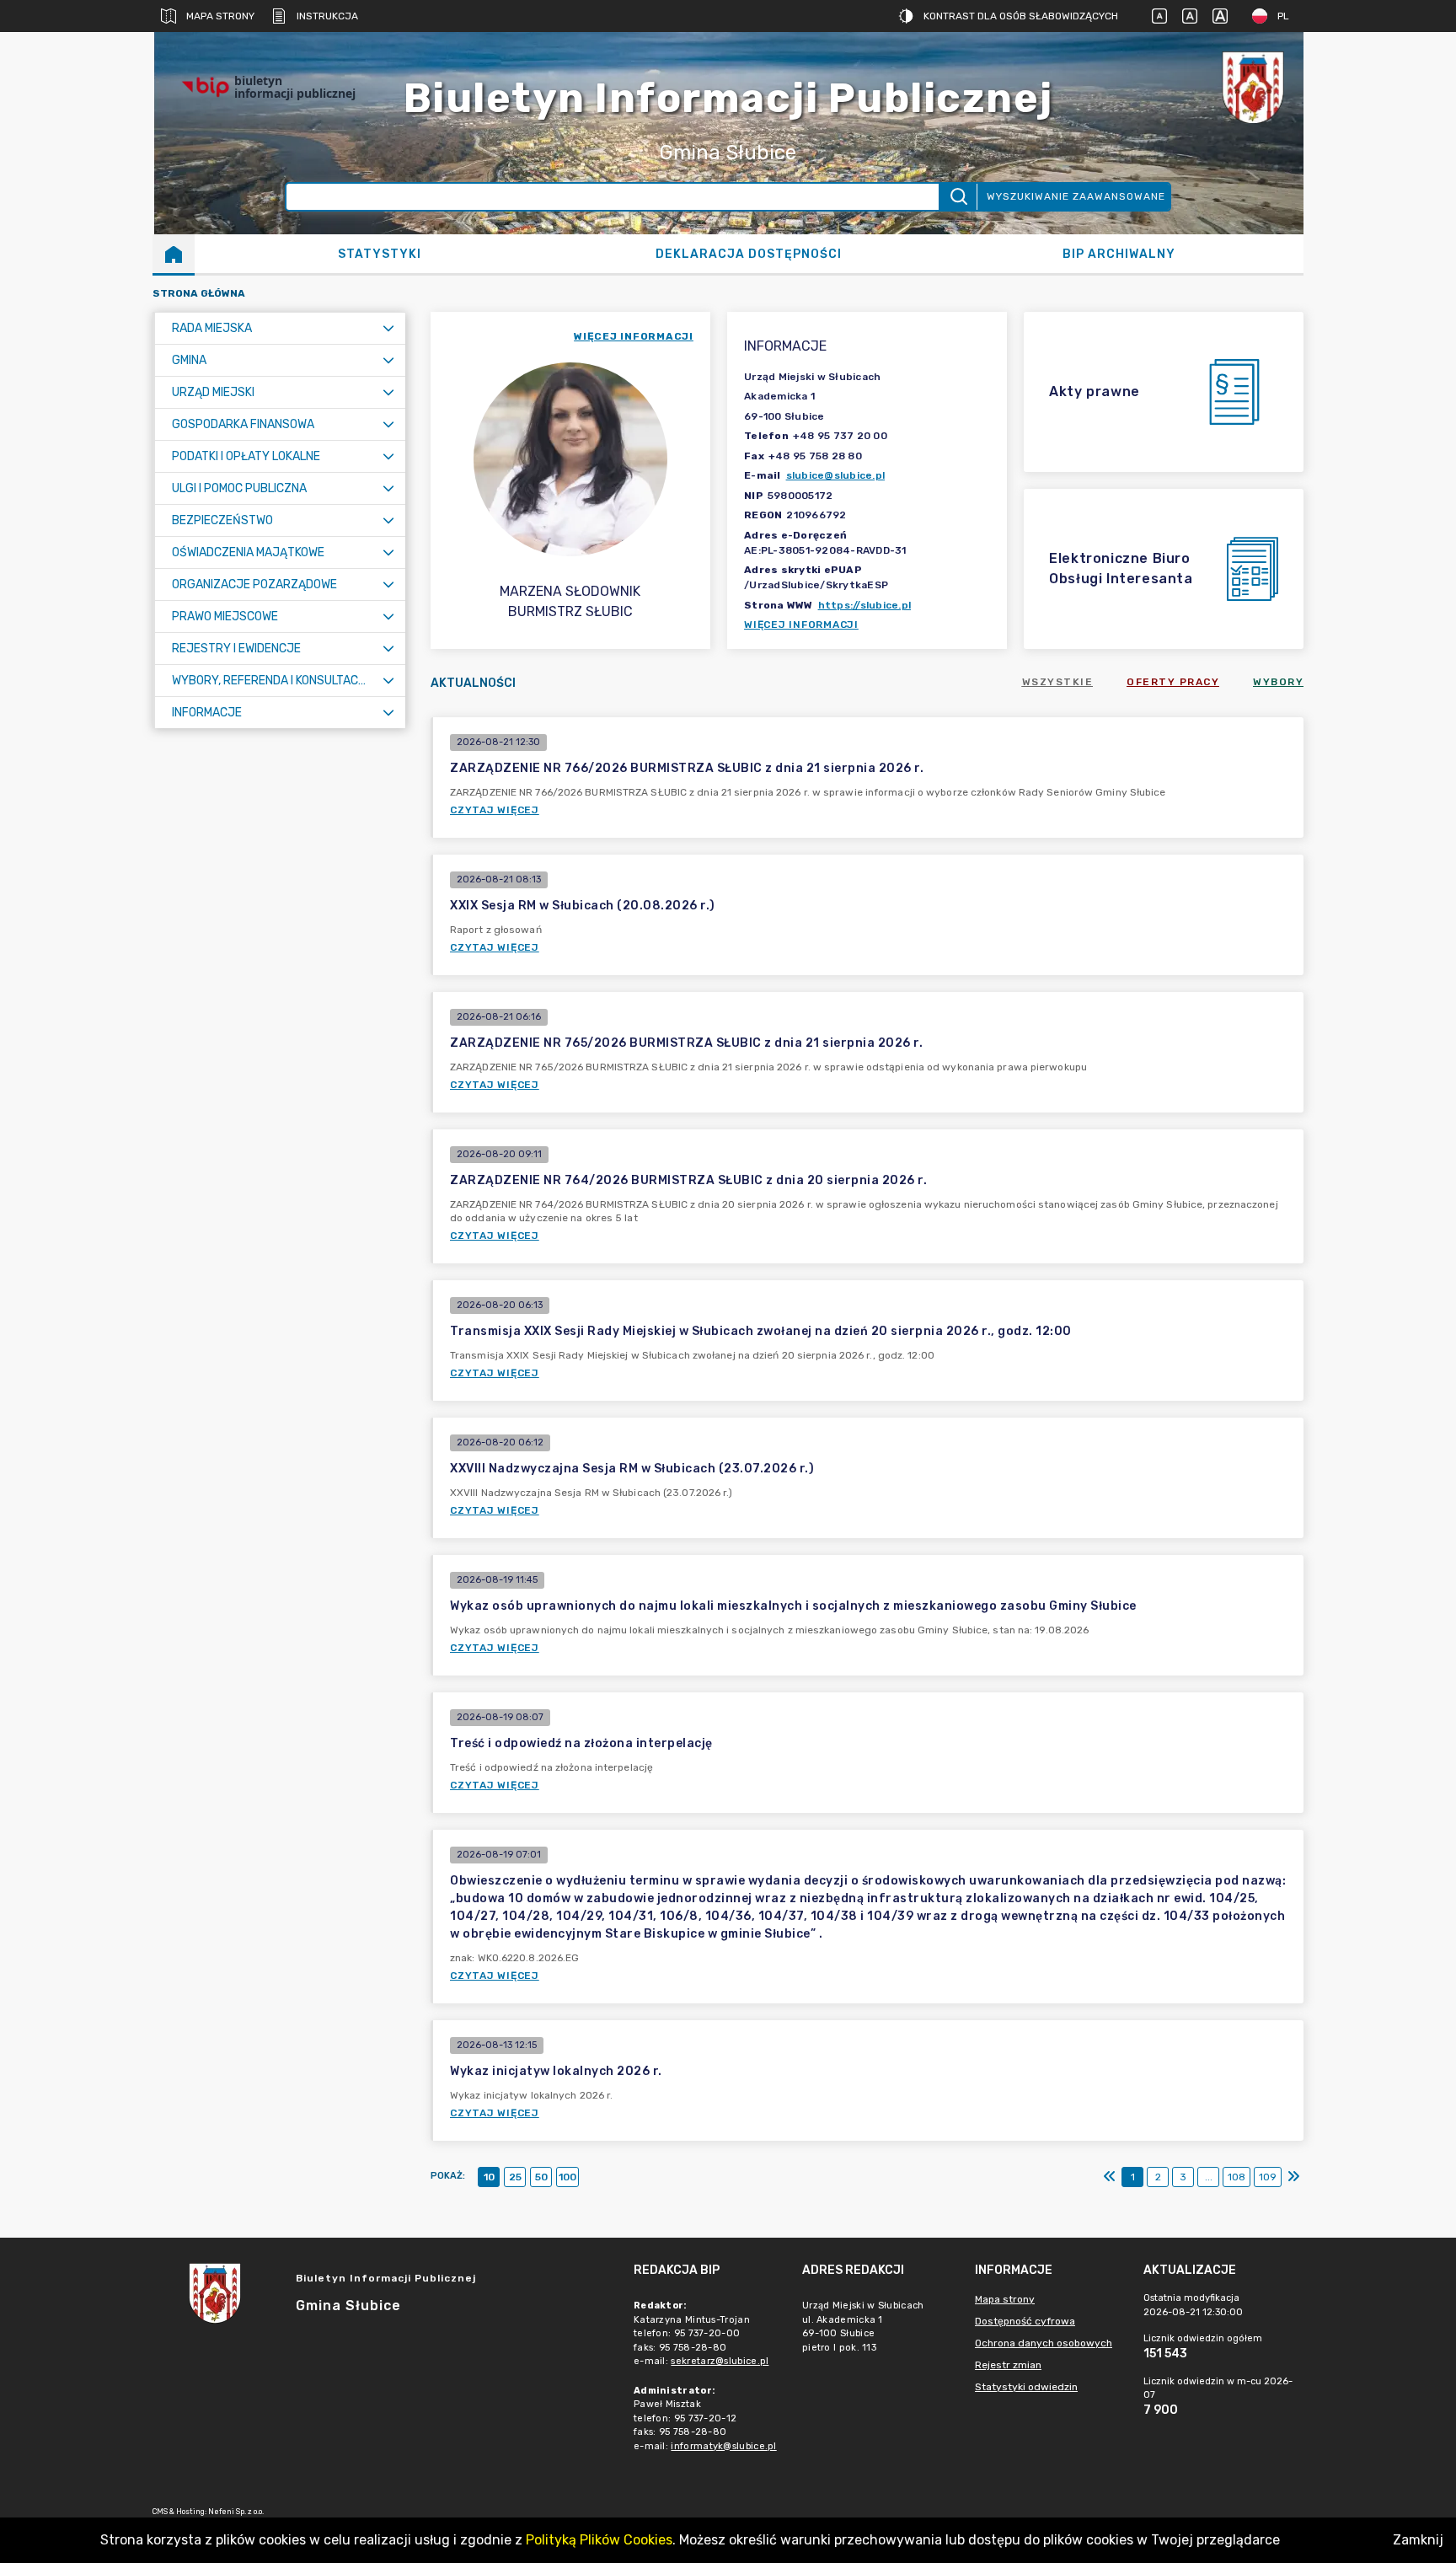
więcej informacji (634, 336)
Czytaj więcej (495, 810)
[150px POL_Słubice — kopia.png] (1253, 87)
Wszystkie (1058, 682)
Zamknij (1418, 2540)
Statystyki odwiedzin (1026, 2387)
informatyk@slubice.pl (723, 2446)
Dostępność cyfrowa (1025, 2321)
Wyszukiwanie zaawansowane (1076, 196)
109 (1268, 2177)
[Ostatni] (1293, 2177)
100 (567, 2177)
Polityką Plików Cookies (599, 2540)
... (1209, 2177)
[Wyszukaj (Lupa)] (958, 197)
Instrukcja (327, 16)
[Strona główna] (174, 254)
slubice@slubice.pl (836, 475)
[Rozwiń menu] (388, 328)
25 (515, 2177)
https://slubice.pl (865, 605)
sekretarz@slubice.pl (720, 2361)
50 (541, 2177)
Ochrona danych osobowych (1044, 2343)
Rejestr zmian (1008, 2365)
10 (489, 2177)
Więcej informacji (801, 625)
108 (1237, 2177)
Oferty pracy (1173, 682)
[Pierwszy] (1110, 2177)
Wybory (1278, 682)
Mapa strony (220, 16)
